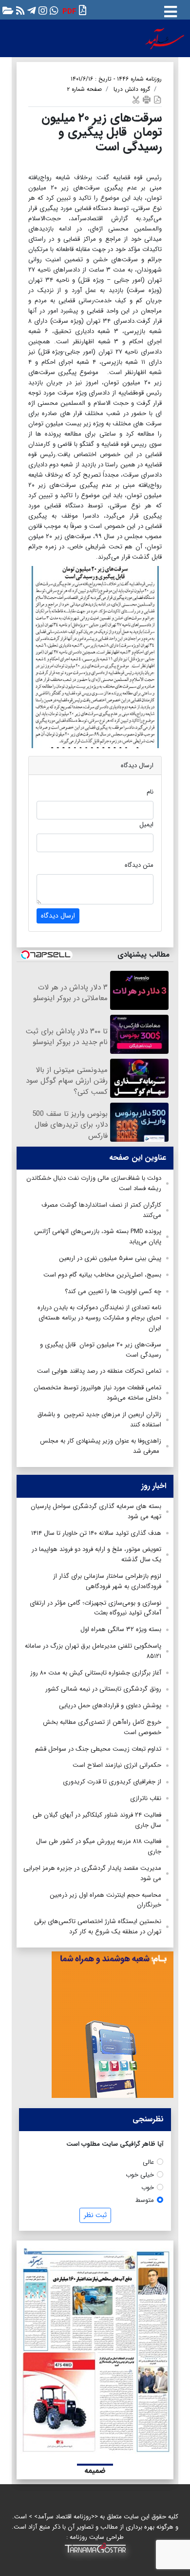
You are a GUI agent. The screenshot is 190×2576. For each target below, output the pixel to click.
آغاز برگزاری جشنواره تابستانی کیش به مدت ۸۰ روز (96, 1673)
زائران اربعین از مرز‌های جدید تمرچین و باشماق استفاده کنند (99, 1420)
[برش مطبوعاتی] (136, 99)
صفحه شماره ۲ (84, 89)
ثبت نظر (95, 2215)
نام (150, 792)
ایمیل (146, 825)
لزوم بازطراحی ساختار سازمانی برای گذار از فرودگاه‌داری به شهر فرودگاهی (107, 1581)
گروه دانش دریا (132, 89)
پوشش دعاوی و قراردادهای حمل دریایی (110, 1706)
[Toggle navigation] (171, 10)
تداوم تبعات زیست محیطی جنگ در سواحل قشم (98, 1749)
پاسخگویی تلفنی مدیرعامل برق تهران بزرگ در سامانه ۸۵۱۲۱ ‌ (93, 1651)
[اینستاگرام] (42, 10)
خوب (148, 2188)
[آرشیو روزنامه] (7, 10)
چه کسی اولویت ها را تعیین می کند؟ (113, 1291)
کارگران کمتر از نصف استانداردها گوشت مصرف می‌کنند (101, 1210)
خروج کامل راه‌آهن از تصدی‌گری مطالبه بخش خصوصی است (102, 1727)
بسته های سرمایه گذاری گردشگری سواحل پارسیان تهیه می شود (96, 1511)
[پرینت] (147, 99)
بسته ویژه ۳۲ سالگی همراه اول (121, 1629)
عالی (148, 2162)
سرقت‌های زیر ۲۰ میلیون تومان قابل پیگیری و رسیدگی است (101, 1350)
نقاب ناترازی (146, 1798)
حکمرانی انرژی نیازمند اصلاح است (117, 1765)
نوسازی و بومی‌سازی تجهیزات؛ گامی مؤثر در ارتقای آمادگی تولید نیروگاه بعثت (95, 1608)
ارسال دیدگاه (58, 916)
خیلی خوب (140, 2175)
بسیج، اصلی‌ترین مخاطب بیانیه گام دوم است (102, 1275)
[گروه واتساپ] (53, 10)
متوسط (145, 2200)
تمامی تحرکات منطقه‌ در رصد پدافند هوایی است (99, 1371)
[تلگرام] (30, 10)
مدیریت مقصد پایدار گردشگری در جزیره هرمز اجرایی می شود (92, 1873)
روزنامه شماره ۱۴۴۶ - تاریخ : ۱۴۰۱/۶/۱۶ (116, 79)
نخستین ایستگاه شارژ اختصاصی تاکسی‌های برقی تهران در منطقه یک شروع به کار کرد (98, 1927)
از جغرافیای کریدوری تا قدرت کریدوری (112, 1782)
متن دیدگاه (139, 865)
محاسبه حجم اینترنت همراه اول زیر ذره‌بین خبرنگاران (105, 1900)
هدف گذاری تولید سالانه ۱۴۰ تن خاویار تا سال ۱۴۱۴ (96, 1533)
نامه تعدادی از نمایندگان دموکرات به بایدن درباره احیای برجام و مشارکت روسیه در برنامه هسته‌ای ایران (99, 1318)
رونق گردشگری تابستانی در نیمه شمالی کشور (103, 1689)
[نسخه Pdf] (157, 99)
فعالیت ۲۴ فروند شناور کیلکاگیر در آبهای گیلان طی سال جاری (97, 1820)
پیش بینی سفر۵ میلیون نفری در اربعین (110, 1258)
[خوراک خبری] (19, 10)
